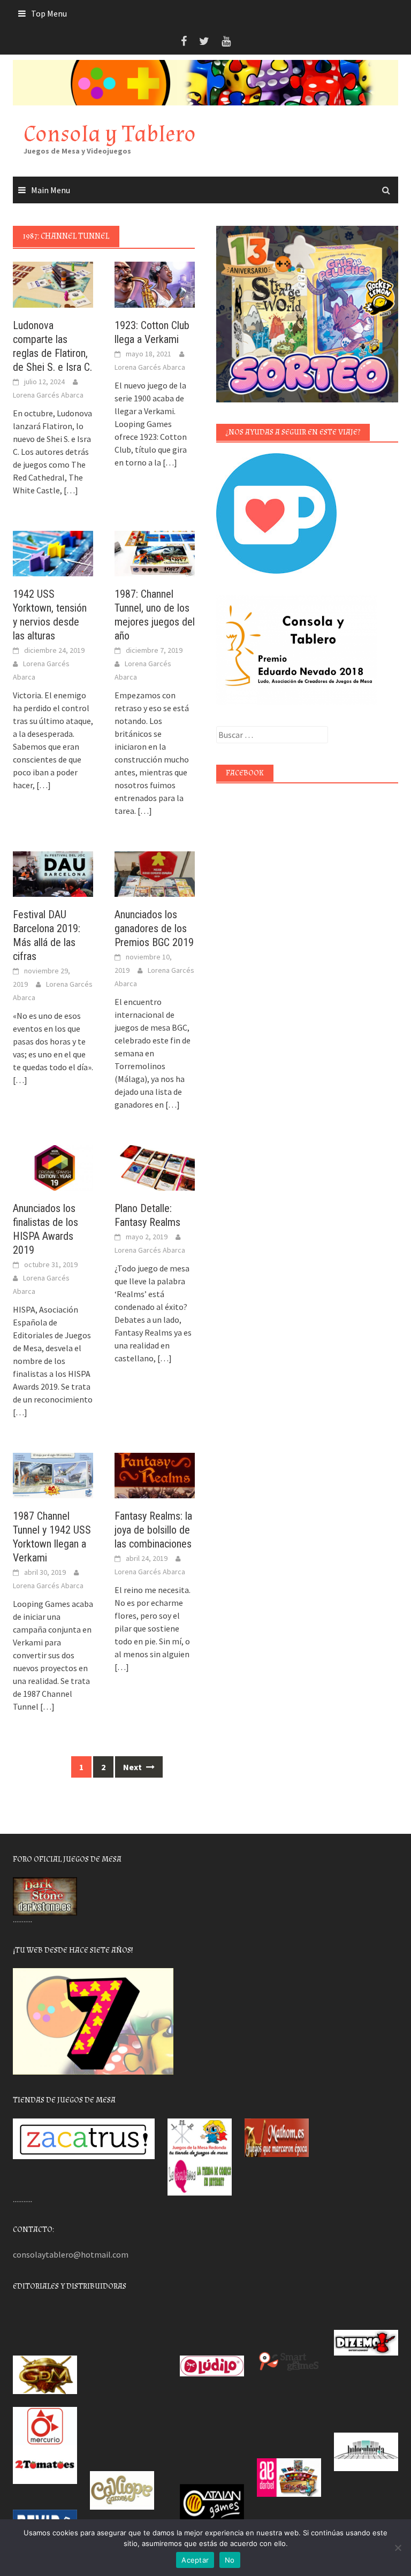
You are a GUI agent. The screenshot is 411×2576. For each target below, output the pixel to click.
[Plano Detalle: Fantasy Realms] (155, 1167)
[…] (70, 490)
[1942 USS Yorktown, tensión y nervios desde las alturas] (53, 552)
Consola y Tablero (110, 134)
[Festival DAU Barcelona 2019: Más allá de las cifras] (53, 873)
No (230, 2560)
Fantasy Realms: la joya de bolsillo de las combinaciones (153, 1530)
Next (133, 1767)
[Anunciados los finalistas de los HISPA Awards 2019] (53, 1167)
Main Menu (51, 190)
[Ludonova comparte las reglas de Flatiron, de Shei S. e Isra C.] (53, 284)
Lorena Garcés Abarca (48, 395)
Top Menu (49, 13)
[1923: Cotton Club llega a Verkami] (155, 284)
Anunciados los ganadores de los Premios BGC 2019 (154, 928)
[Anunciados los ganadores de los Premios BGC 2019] (155, 873)
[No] (398, 2548)
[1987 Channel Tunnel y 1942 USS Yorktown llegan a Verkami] (53, 1474)
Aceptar (195, 2560)
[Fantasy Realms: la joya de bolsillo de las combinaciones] (155, 1474)
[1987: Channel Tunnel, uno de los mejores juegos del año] (155, 552)
